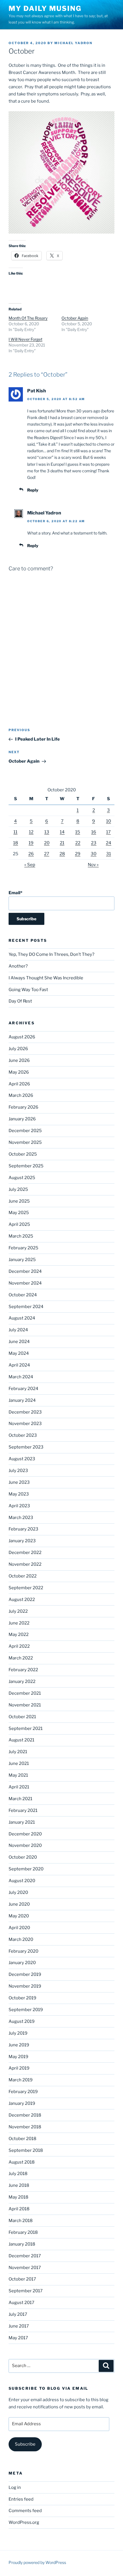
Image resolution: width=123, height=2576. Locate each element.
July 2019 (18, 2033)
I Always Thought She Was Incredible (46, 978)
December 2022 (25, 1553)
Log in (15, 2487)
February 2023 (23, 1529)
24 (109, 843)
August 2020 (22, 1881)
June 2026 (19, 1060)
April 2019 (19, 2068)
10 (109, 821)
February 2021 (23, 1810)
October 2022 (23, 1576)
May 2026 (19, 1072)
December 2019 (25, 1974)
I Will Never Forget (25, 339)
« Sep (30, 865)
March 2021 (20, 1799)
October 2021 (22, 1717)
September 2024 (26, 1307)
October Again (75, 318)
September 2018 (26, 2150)
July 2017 (18, 2314)
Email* (15, 893)
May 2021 (18, 1775)
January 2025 (22, 1260)
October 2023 (23, 1435)
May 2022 (19, 1635)
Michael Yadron (73, 43)
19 (31, 843)
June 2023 (19, 1482)
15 (78, 832)
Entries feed (21, 2499)
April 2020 (19, 1928)
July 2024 (18, 1330)
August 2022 (22, 1600)
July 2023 (18, 1471)
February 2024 (23, 1389)
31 (109, 854)
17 (108, 832)
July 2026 (18, 1049)
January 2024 (22, 1400)
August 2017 (21, 2303)
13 (47, 832)
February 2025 (23, 1248)
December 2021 (25, 1693)
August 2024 (22, 1318)
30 (94, 854)
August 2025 (22, 1178)
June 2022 (19, 1623)
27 (47, 854)
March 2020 (21, 1939)
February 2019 (23, 2092)
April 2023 (19, 1506)
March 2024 (21, 1377)
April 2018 (19, 2209)
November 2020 (25, 1845)
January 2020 (22, 1963)
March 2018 (21, 2221)
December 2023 (25, 1412)
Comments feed (25, 2511)
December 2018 (25, 2115)
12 (31, 832)
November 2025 (25, 1142)
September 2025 (26, 1166)
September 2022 (26, 1588)
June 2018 (19, 2185)
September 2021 (26, 1729)
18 (16, 843)
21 (62, 843)
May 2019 (18, 2057)
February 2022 (23, 1670)
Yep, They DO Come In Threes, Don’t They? (51, 954)
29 (78, 854)
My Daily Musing (45, 8)
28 (62, 854)
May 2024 (19, 1353)
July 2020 (18, 1892)
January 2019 (22, 2103)
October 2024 (23, 1295)
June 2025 (19, 1201)
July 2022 (18, 1611)
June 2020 (19, 1904)
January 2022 (22, 1682)
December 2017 (25, 2256)
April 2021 (19, 1787)
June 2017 (19, 2326)
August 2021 (21, 1740)
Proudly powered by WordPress (37, 2562)
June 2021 (19, 1763)
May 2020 (19, 1916)
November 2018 (25, 2127)
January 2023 (22, 1541)
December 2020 (25, 1834)
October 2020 (23, 1857)
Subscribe (25, 2444)
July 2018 (18, 2174)
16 (94, 832)
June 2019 (19, 2045)
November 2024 (25, 1283)
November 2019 (25, 1986)
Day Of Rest (20, 1001)
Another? (18, 966)
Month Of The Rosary (28, 318)
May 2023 (19, 1494)
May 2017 (18, 2338)
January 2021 (22, 1822)
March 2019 (21, 2080)
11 (15, 832)
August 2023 (22, 1459)
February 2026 (23, 1107)
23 (94, 843)
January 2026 (22, 1119)
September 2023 (26, 1447)
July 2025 (18, 1189)
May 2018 (18, 2197)
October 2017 (22, 2279)
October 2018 (22, 2139)
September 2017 (26, 2291)
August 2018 (22, 2162)
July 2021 (18, 1752)
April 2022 (19, 1646)
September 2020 (26, 1869)
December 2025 (25, 1131)
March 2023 (21, 1518)
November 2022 (25, 1564)
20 (47, 843)
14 (62, 832)
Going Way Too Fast (28, 990)
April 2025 (19, 1224)
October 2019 (22, 1998)
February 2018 (23, 2232)
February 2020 (23, 1951)
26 (31, 854)
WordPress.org (24, 2522)
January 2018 (22, 2244)
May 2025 (19, 1213)
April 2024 (19, 1365)
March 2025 (21, 1236)
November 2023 (25, 1424)
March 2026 (21, 1095)
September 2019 (26, 2010)
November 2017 (25, 2268)
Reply (33, 490)
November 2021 (25, 1705)
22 (78, 843)
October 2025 (23, 1154)
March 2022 (21, 1658)
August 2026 (22, 1037)
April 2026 (19, 1084)
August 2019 (22, 2021)
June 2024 (19, 1342)
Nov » (93, 865)
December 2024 (25, 1271)
